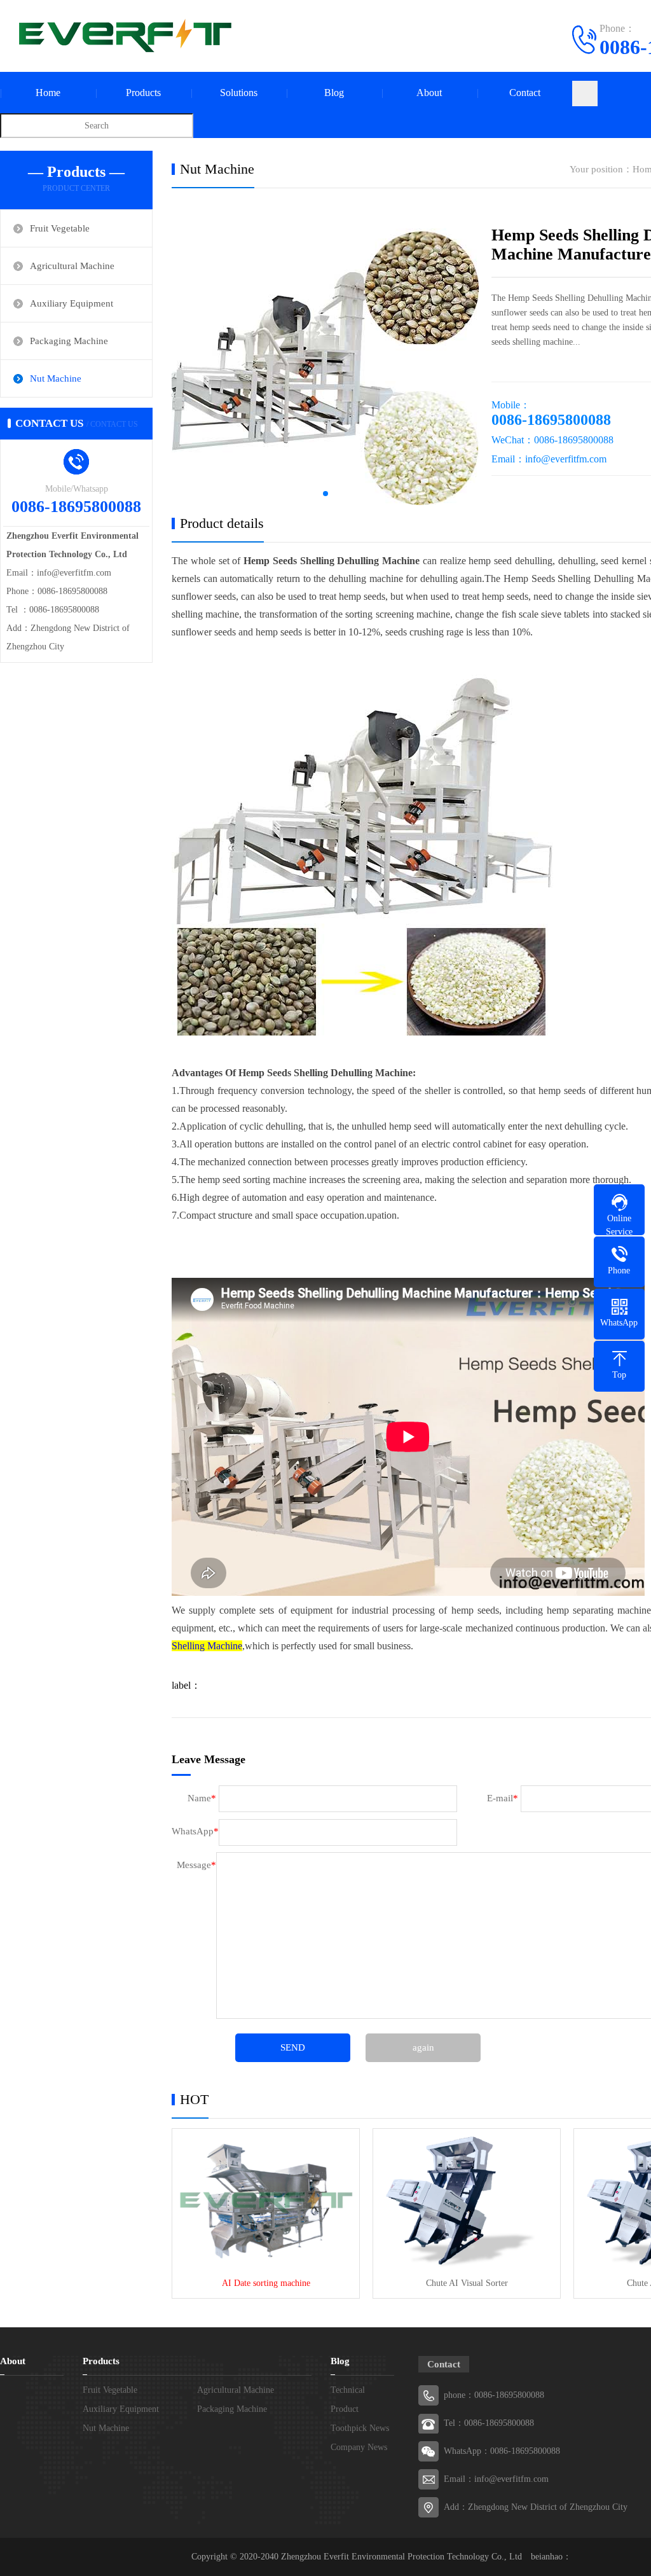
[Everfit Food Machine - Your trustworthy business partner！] (121, 35)
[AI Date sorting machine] (266, 2199)
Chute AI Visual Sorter (467, 2283)
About (429, 93)
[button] (325, 494)
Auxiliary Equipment (72, 303)
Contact (525, 93)
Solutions (239, 93)
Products (143, 93)
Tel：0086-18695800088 (489, 2423)
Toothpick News (360, 2428)
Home (48, 93)
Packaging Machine (69, 341)
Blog (334, 93)
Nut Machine (56, 378)
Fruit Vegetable (60, 228)
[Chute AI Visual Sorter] (467, 2199)
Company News (359, 2447)
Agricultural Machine (72, 266)
